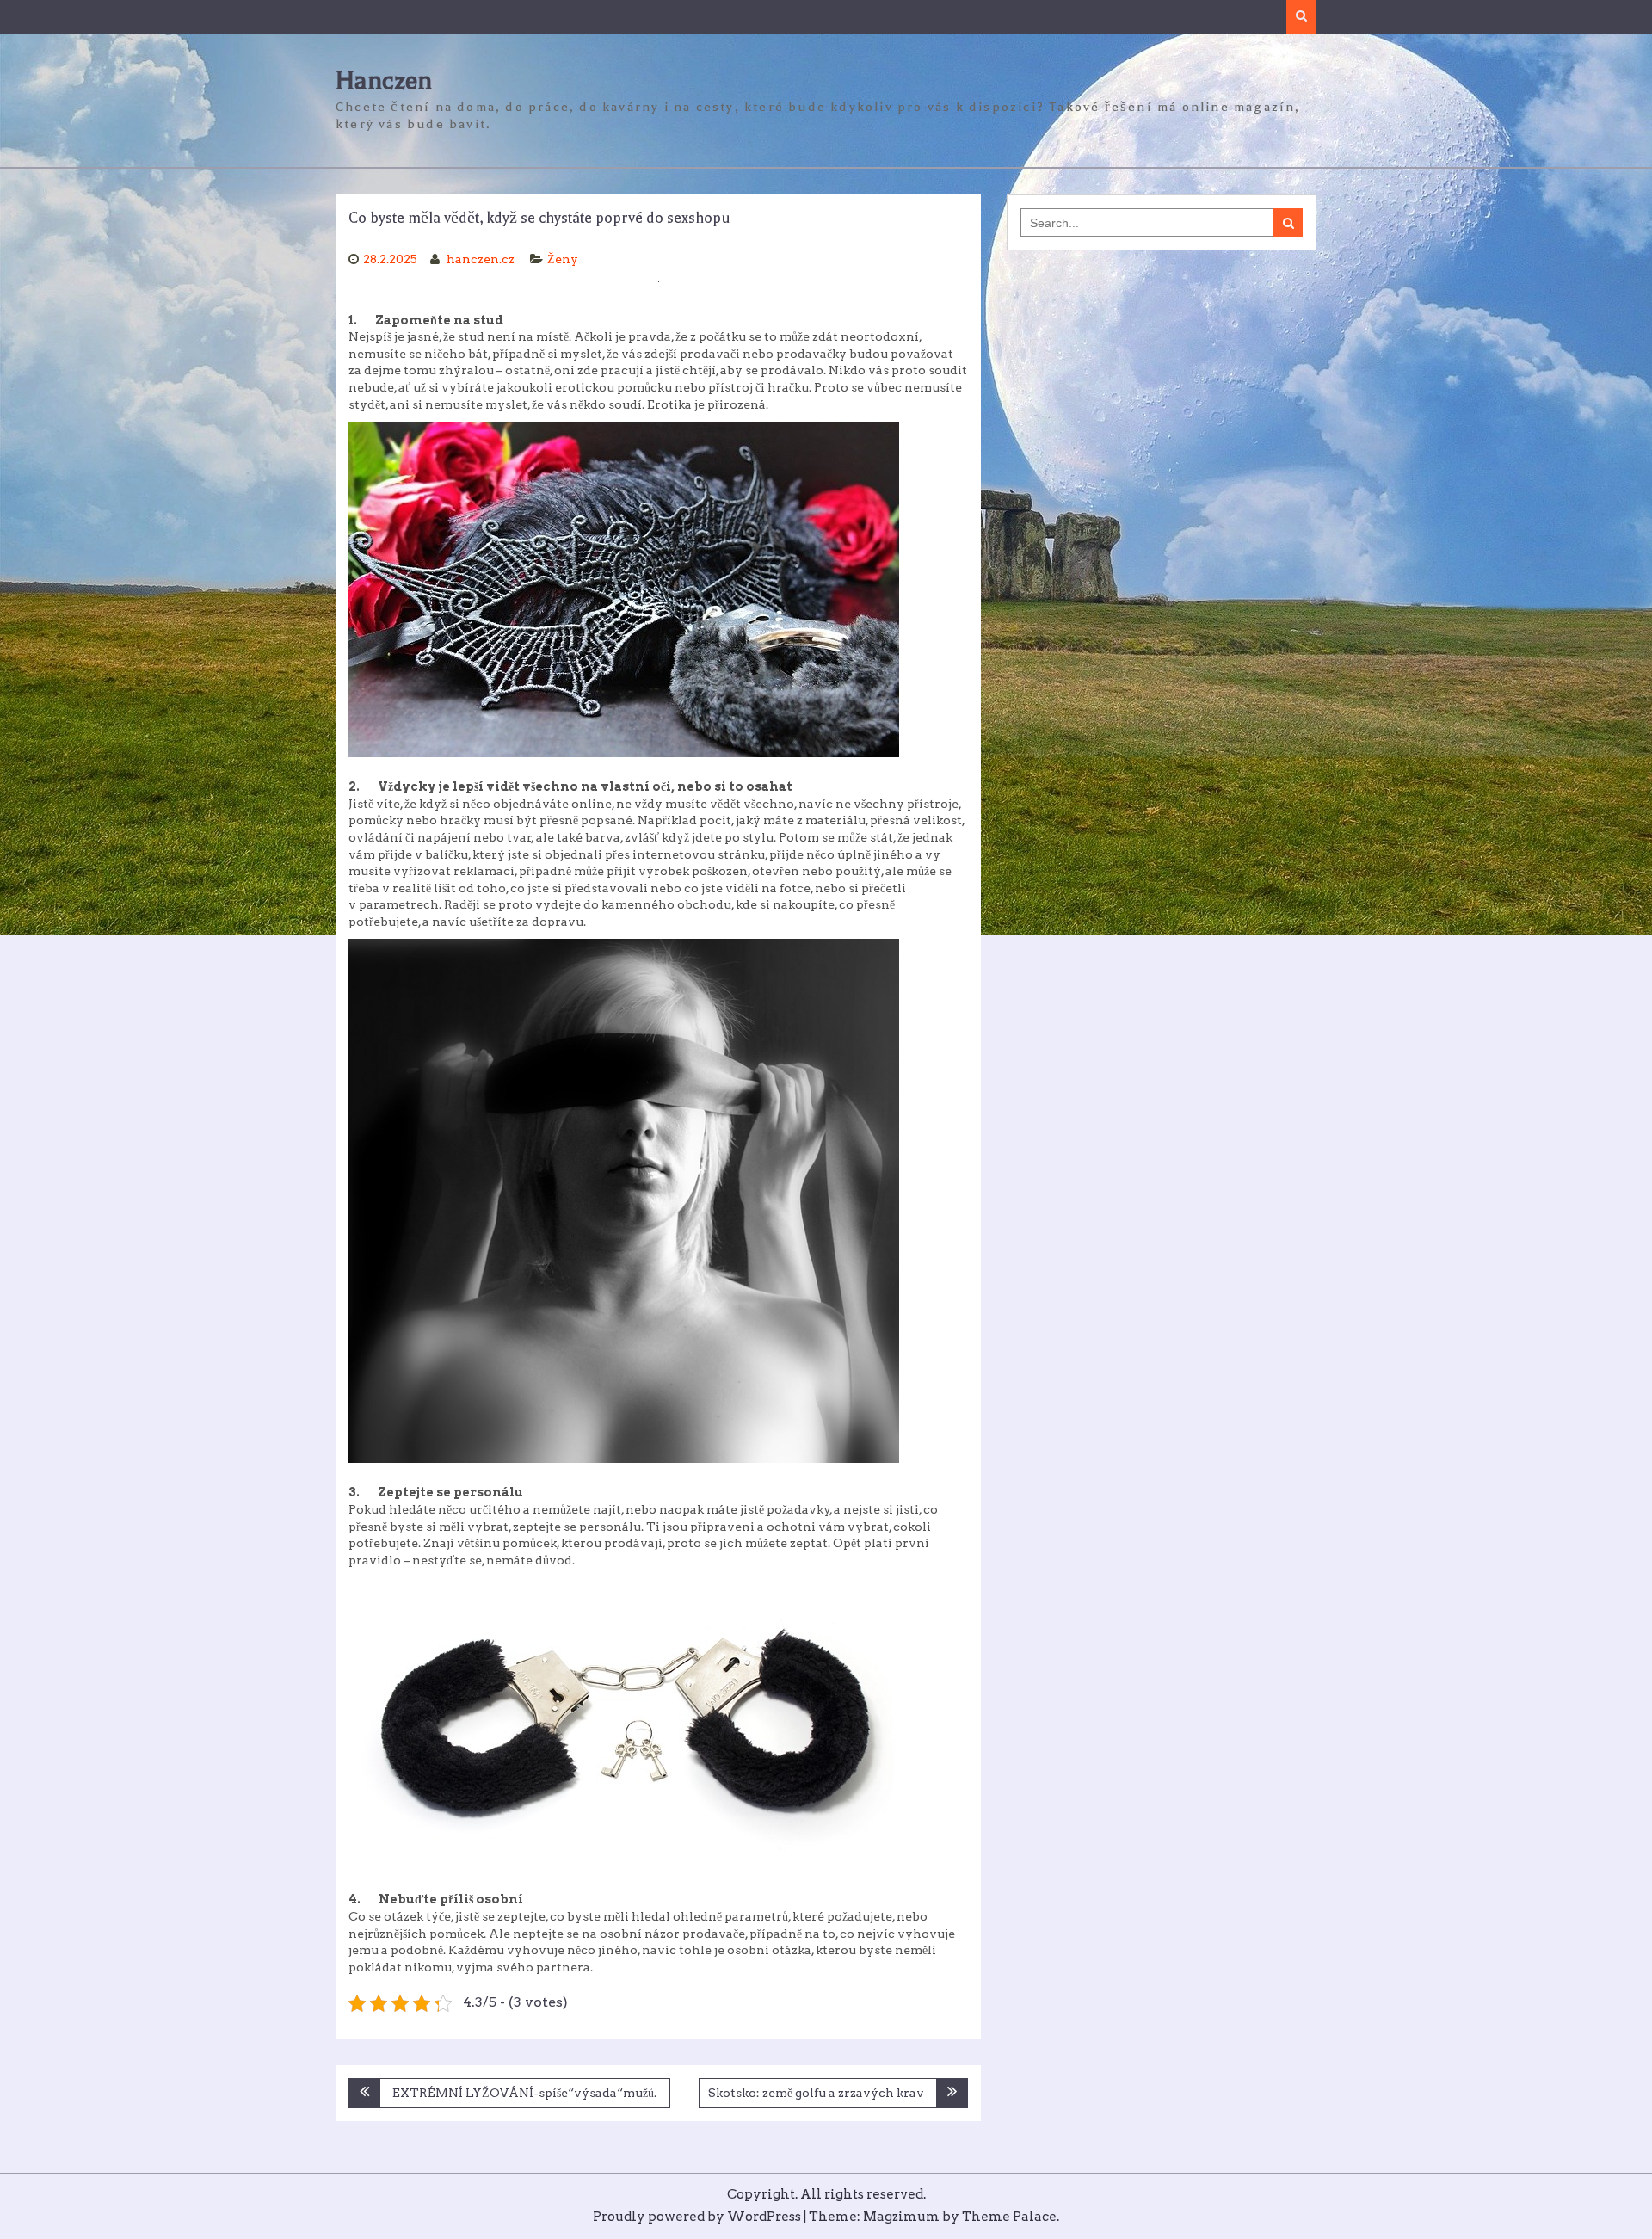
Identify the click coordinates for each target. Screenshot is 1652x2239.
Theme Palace (1009, 2217)
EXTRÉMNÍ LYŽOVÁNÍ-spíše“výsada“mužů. (524, 2093)
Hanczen (384, 80)
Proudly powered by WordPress (697, 2217)
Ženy (563, 259)
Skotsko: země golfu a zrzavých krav (816, 2093)
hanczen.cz (482, 259)
